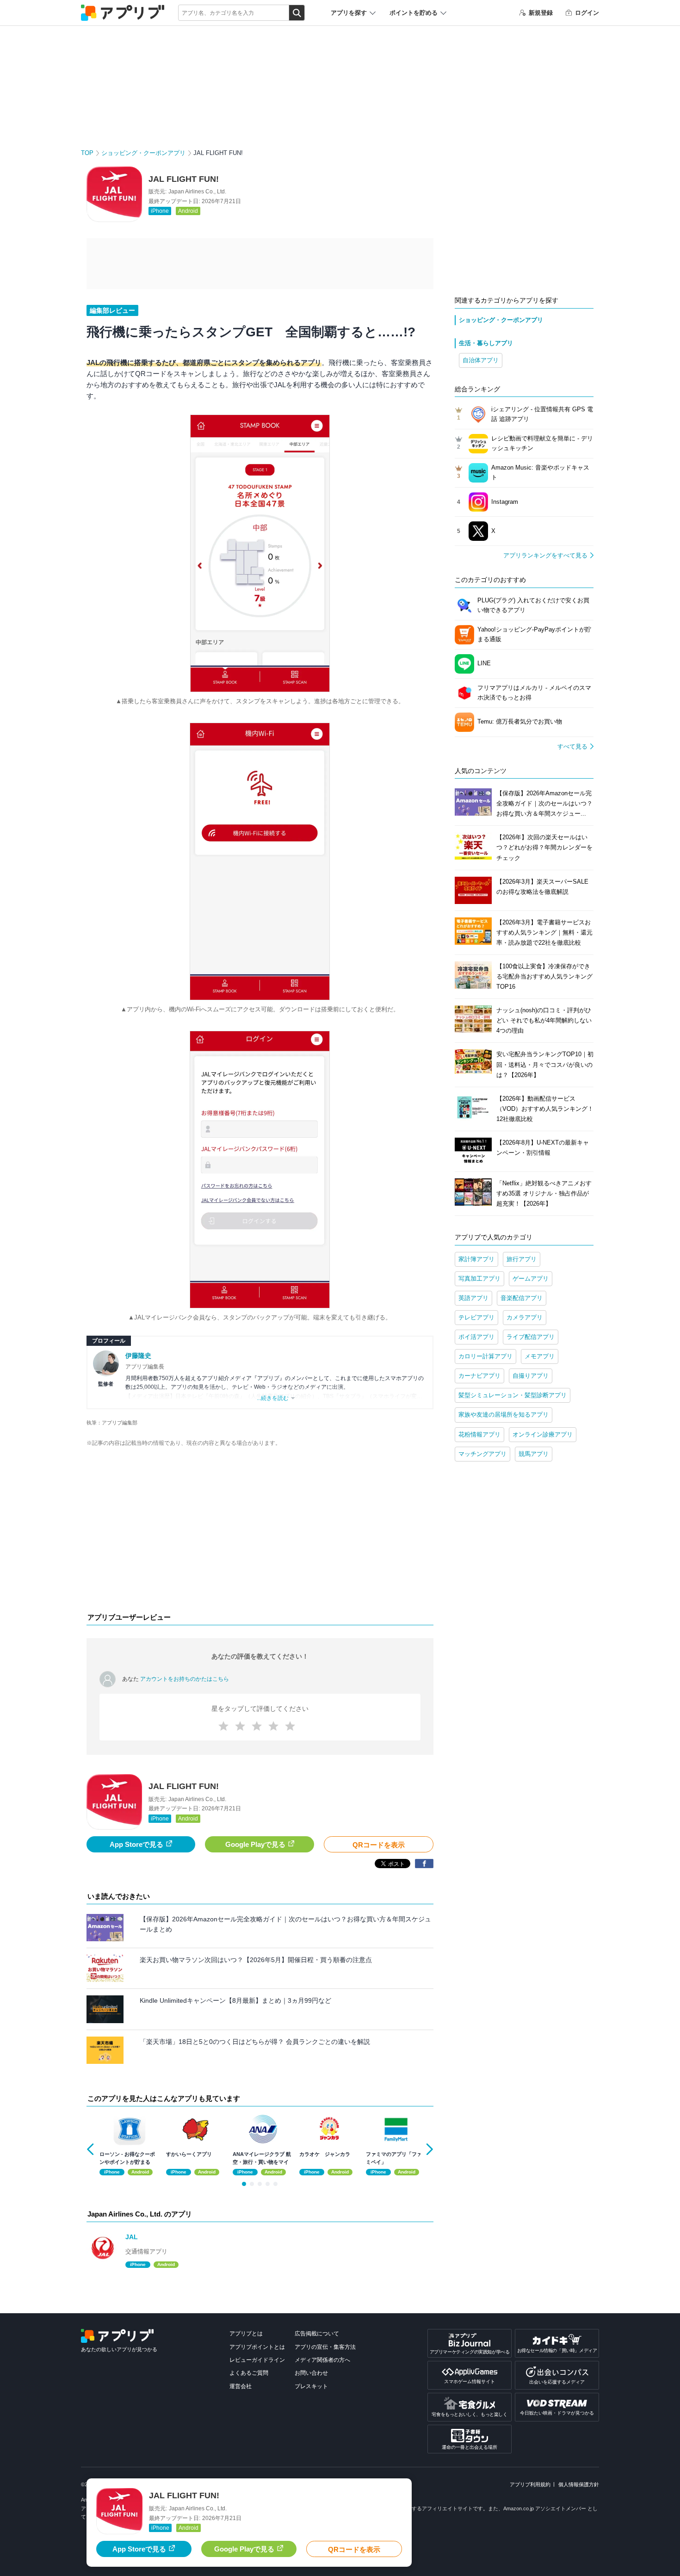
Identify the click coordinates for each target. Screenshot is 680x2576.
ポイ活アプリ (476, 1337)
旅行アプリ (522, 1259)
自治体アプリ (481, 360)
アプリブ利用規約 (530, 2484)
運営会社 (241, 2386)
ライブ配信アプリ (531, 1337)
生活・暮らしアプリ (486, 343)
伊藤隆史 (138, 1356)
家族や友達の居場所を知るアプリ (504, 1415)
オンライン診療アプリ (543, 1434)
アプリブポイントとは (257, 2347)
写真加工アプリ (479, 1279)
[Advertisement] (260, 1532)
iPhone (160, 211)
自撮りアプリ (531, 1376)
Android (188, 211)
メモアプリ (540, 1356)
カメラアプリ (525, 1317)
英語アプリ (473, 1298)
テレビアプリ (476, 1317)
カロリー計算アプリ (485, 1356)
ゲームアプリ (531, 1279)
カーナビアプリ (479, 1376)
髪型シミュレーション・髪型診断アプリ (513, 1395)
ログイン (587, 13)
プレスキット (311, 2386)
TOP (87, 153)
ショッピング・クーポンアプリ (143, 153)
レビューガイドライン (257, 2360)
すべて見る (572, 746)
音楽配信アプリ (522, 1298)
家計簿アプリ (476, 1259)
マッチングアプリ (482, 1454)
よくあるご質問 (249, 2373)
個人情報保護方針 (579, 2484)
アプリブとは (246, 2334)
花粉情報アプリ (479, 1434)
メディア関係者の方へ (322, 2360)
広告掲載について (317, 2334)
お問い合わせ (311, 2373)
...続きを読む (273, 1398)
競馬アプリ (534, 1454)
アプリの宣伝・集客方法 (325, 2347)
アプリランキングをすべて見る (545, 555)
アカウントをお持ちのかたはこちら (185, 1679)
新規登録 (541, 13)
